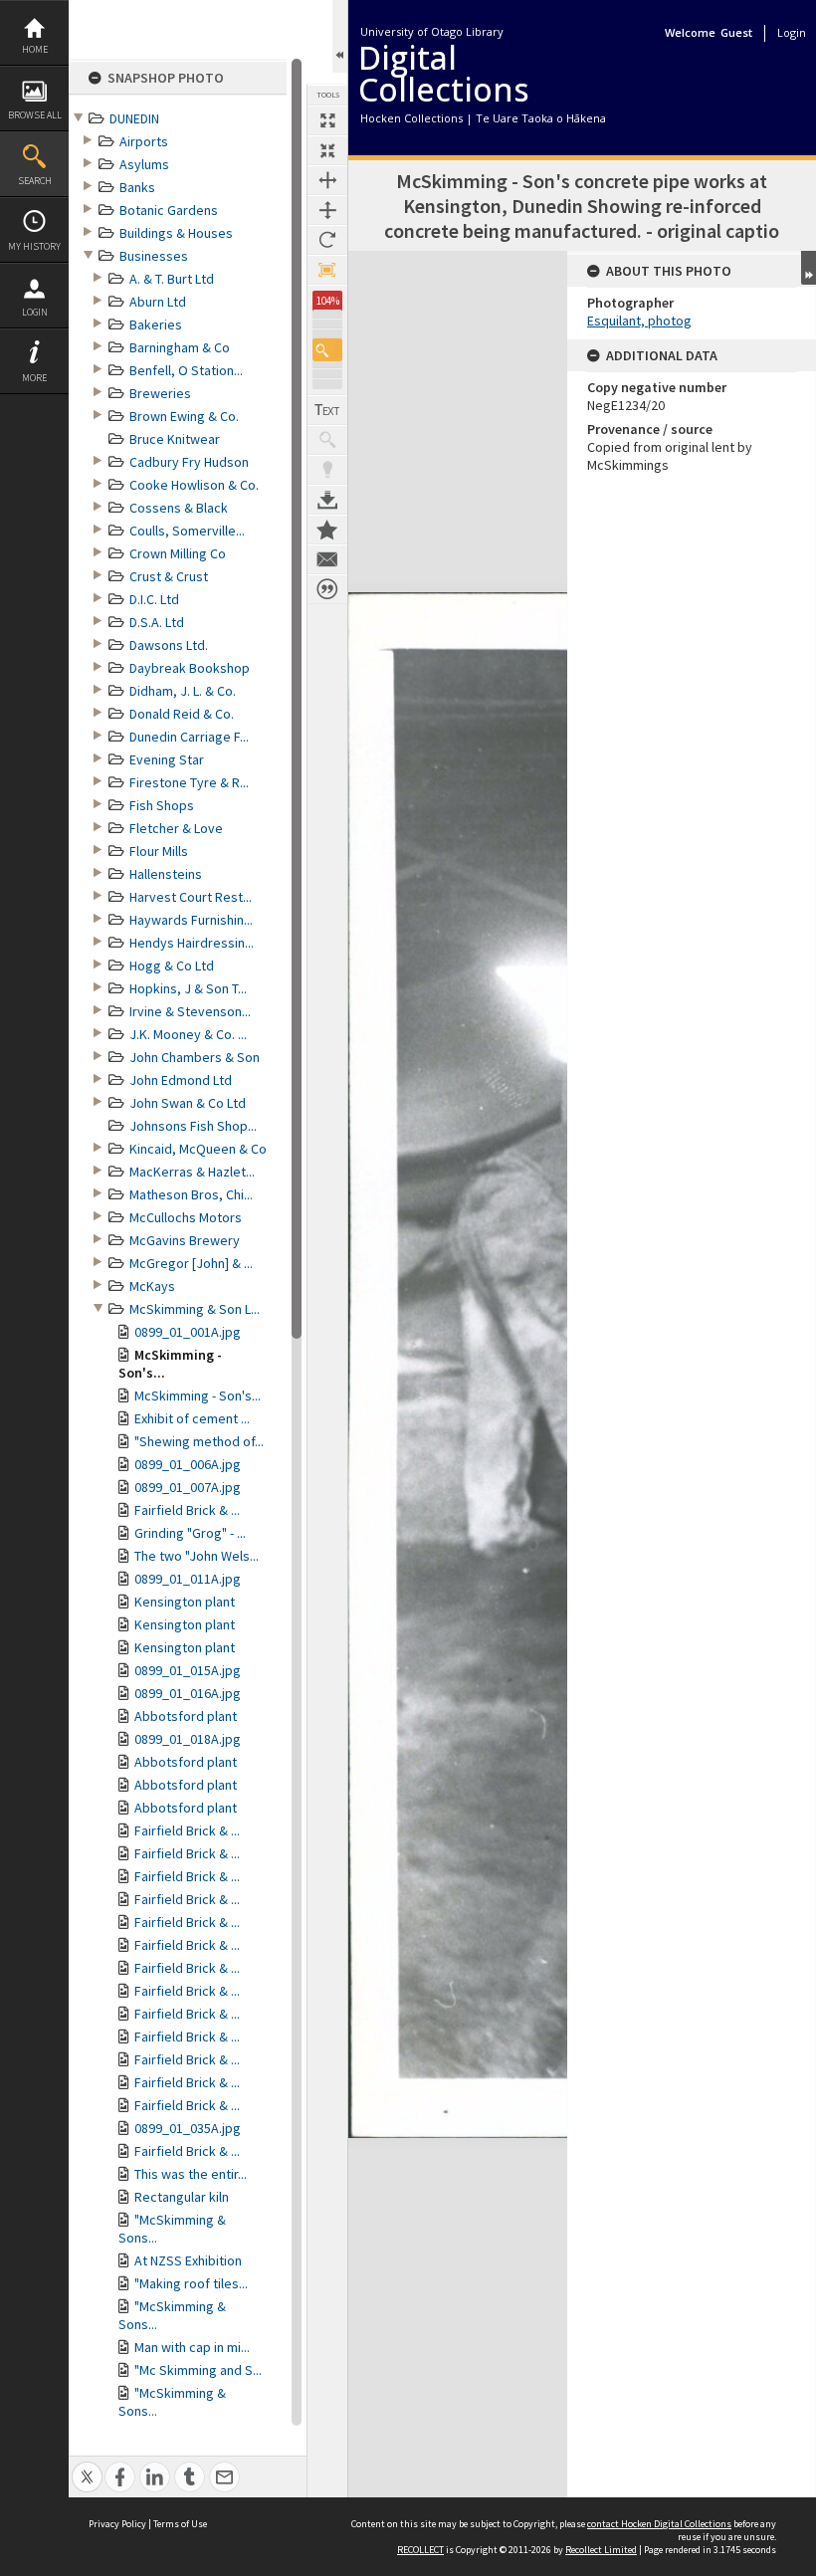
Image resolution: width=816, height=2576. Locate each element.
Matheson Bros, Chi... (191, 1194)
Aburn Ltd (158, 302)
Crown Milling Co (178, 553)
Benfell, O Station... (186, 370)
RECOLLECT (420, 2550)
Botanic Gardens (169, 210)
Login (35, 312)
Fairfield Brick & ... (187, 1510)
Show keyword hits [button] (327, 440)
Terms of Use (180, 2524)
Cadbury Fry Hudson (189, 462)
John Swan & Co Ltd (188, 1103)
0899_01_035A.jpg (188, 2128)
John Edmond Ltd (181, 1080)
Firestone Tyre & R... (189, 782)
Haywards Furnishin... (191, 920)
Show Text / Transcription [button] (327, 410)
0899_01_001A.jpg (188, 1332)
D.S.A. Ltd (157, 622)
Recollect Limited (601, 2550)
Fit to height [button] (327, 210)
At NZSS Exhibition (188, 2260)
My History (34, 246)
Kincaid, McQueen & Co (198, 1149)
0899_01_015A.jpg (188, 1670)
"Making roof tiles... (191, 2283)
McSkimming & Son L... (195, 1309)
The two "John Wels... (197, 1556)
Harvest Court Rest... (191, 897)
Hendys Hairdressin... (192, 943)
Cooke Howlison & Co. (194, 485)
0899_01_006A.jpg (188, 1464)
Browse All (35, 115)
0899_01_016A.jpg (188, 1693)
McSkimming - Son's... (198, 1395)
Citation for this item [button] (327, 589)
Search (35, 181)
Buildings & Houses (176, 233)
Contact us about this (327, 559)
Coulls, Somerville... (187, 531)
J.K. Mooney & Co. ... (188, 1034)
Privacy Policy (117, 2524)
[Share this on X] (87, 2466)
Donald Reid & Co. (182, 714)
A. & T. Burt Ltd (172, 279)
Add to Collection (327, 530)
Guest (736, 32)
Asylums (144, 164)
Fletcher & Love (176, 828)
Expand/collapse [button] (809, 268)
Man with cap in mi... (192, 2347)
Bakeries (156, 324)
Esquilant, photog (639, 321)
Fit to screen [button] (327, 150)
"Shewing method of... (199, 1441)
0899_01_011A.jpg (188, 1579)
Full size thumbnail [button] (327, 120)
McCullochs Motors (186, 1217)
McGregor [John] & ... (191, 1263)
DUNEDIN (134, 118)
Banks (137, 187)
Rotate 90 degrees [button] (327, 240)
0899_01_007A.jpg (188, 1487)
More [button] (34, 378)
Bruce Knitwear (175, 439)
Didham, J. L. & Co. (183, 691)
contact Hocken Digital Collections (659, 2524)
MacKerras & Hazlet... (192, 1172)
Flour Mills (159, 851)
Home (35, 49)
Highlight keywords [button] (327, 470)
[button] (327, 350)
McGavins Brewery (185, 1240)
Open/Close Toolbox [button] (340, 36)
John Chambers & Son (195, 1057)
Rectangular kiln (182, 2197)
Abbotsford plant (186, 1716)
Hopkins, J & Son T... (188, 988)
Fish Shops (162, 805)
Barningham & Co (180, 347)
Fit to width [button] (327, 180)
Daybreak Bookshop (190, 668)
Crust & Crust (169, 576)
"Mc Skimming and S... (198, 2370)
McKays (152, 1286)
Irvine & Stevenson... (190, 1011)
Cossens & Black (179, 508)
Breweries (160, 393)
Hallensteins (166, 874)
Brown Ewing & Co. (184, 416)
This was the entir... (191, 2174)
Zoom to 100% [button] (327, 270)
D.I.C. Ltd (154, 599)
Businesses (154, 256)
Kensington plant (185, 1602)
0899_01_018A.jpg (188, 1739)
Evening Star (167, 759)
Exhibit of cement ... (192, 1418)
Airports (144, 141)
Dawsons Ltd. (169, 645)
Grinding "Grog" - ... (190, 1533)
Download (327, 500)
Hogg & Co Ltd (172, 966)
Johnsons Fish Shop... (193, 1126)
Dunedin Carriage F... (189, 737)
